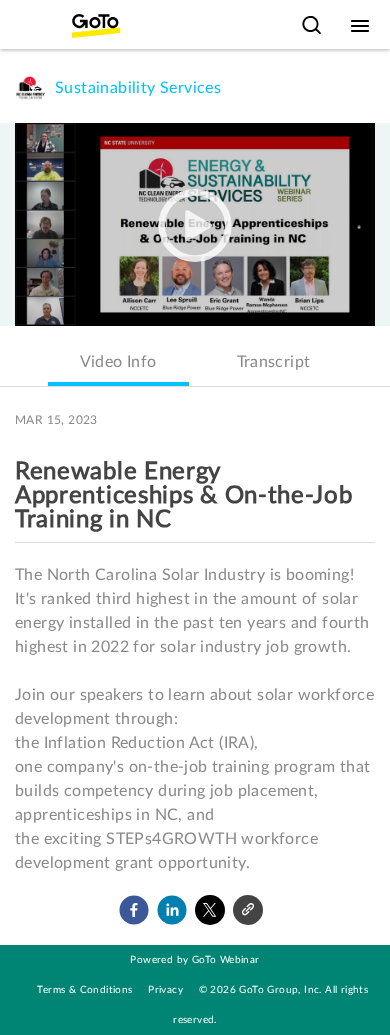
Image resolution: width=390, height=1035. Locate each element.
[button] (134, 910)
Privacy (165, 990)
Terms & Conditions (84, 990)
